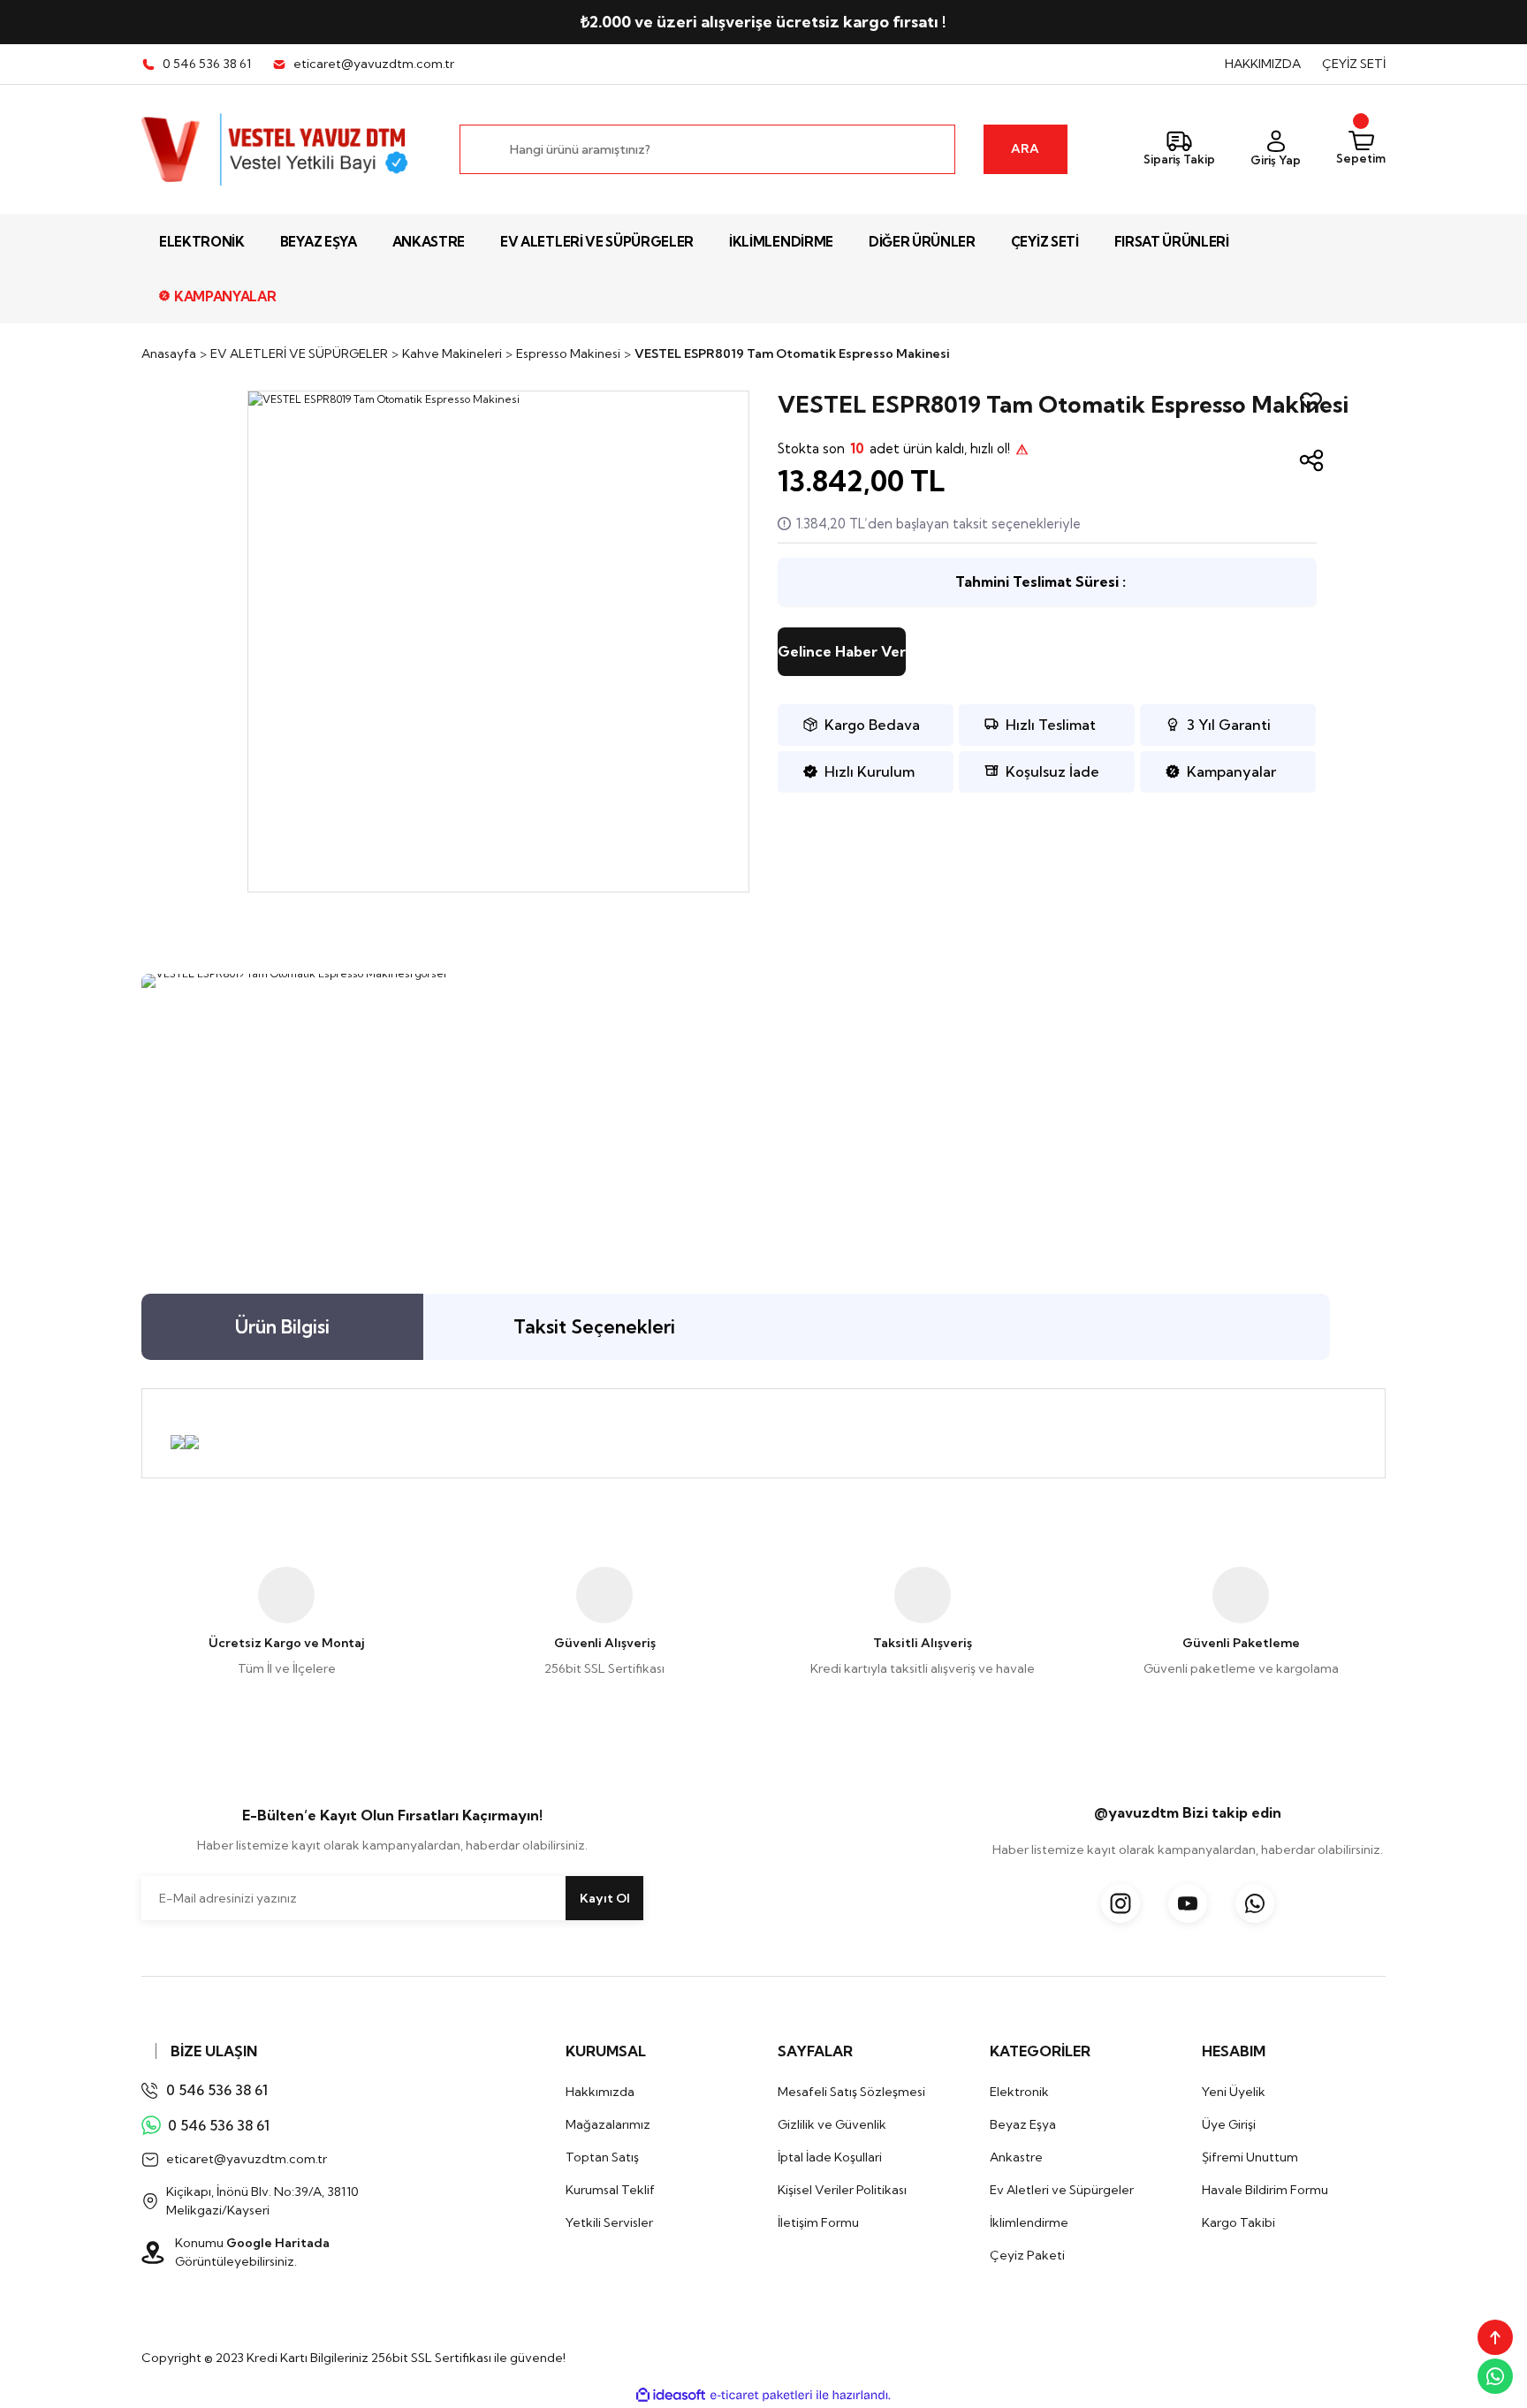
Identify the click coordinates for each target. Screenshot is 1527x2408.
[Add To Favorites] (1311, 402)
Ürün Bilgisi (282, 1326)
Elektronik (1019, 2092)
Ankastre (1016, 2157)
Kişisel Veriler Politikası (842, 2190)
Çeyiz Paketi (1027, 2255)
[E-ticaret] (761, 2395)
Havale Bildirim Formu (1265, 2190)
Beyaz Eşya (1023, 2124)
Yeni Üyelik (1234, 2092)
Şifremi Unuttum (1250, 2157)
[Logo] (276, 149)
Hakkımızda (600, 2092)
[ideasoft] (671, 2395)
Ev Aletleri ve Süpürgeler (1062, 2190)
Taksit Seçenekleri (594, 1326)
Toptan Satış (602, 2157)
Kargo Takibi (1238, 2222)
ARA (1025, 148)
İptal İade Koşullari (830, 2157)
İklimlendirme (1029, 2222)
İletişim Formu (818, 2222)
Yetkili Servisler (609, 2222)
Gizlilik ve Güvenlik (832, 2124)
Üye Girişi (1229, 2124)
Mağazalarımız (608, 2124)
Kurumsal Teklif (610, 2190)
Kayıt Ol (605, 1898)
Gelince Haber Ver (842, 651)
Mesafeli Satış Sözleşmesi (851, 2092)
